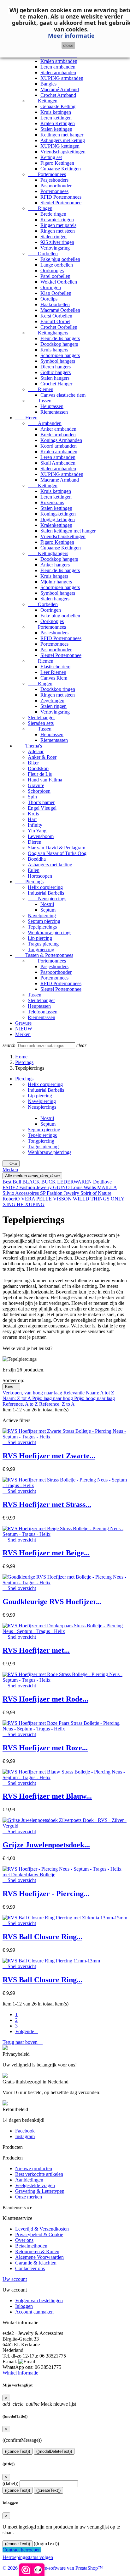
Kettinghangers (48, 333)
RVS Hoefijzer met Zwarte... (49, 1456)
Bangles (48, 84)
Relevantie (75, 1393)
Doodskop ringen (58, 689)
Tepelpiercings (42, 927)
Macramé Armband (60, 89)
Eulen (34, 870)
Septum (48, 910)
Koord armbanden (59, 446)
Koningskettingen (58, 514)
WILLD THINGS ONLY (99, 1199)
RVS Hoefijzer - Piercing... (46, 1894)
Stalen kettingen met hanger (68, 531)
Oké (11, 1164)
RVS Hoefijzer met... (36, 1650)
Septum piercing (44, 921)
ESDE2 (11, 1187)
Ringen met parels (58, 225)
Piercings (29, 882)
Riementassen (54, 412)
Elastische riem (55, 667)
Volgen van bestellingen (39, 2300)
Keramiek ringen (57, 220)
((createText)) (48, 2490)
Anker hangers (55, 565)
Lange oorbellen (57, 265)
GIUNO (62, 1187)
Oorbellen (43, 254)
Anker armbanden (58, 429)
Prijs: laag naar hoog (53, 1398)
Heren (26, 418)
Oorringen (51, 287)
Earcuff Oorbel (55, 321)
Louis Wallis (84, 1187)
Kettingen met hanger (62, 135)
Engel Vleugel (42, 808)
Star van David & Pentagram (56, 848)
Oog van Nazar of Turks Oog (57, 853)
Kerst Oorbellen (56, 316)
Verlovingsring (55, 248)
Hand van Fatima (45, 780)
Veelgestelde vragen (35, 2185)
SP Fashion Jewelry (60, 1193)
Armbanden (45, 423)
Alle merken (32, 1176)
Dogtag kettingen (58, 519)
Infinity (35, 825)
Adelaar (36, 751)
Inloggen (24, 2306)
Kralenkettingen (56, 525)
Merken (23, 1034)
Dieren (35, 842)
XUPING (35, 1204)
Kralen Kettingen (58, 123)
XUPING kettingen (60, 146)
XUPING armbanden (62, 78)
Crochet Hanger (56, 384)
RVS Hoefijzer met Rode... (45, 1699)
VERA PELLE (37, 1199)
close (68, 45)
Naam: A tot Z (100, 1393)
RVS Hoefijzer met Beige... (46, 1553)
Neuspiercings (47, 899)
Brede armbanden (58, 435)
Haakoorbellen (55, 304)
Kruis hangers (54, 350)
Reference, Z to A (57, 1404)
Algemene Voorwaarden (39, 2257)
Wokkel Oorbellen (59, 282)
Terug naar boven (23, 2042)
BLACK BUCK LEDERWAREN (58, 1182)
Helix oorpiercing (45, 887)
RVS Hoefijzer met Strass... (47, 1504)
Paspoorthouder (56, 186)
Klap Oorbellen (56, 293)
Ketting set (51, 157)
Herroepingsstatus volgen (28, 2557)
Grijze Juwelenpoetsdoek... (46, 1845)
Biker (33, 763)
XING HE (14, 1204)
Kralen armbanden (59, 61)
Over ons (24, 2240)
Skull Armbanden (58, 463)
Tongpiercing (41, 949)
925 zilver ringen (57, 242)
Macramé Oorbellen (60, 310)
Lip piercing (40, 938)
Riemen (41, 389)
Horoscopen (40, 876)
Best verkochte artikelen (39, 2174)
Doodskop (38, 768)
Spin (32, 797)
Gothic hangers (56, 372)
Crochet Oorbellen (59, 327)
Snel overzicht (19, 1442)
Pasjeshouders (54, 180)
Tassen (40, 401)
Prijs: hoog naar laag (95, 1398)
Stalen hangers (55, 378)
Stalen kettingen (56, 129)
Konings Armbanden (61, 440)
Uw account (15, 2279)
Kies (11, 1387)
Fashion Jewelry (36, 1187)
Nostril (47, 904)
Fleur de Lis (40, 774)
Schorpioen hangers (60, 355)
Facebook (25, 2131)
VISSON (63, 1199)
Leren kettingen (56, 118)
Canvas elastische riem (63, 395)
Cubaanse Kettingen (61, 169)
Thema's (29, 746)
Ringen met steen (58, 231)
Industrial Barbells (46, 893)
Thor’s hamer (41, 802)
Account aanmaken (34, 2312)
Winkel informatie (20, 2373)
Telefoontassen (43, 1012)
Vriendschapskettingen (63, 152)
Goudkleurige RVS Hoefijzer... (52, 1602)
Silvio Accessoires (21, 1193)
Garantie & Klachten (36, 2263)
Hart (32, 819)
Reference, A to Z (21, 1404)
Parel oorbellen (55, 276)
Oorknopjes (52, 270)
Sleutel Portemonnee (61, 203)
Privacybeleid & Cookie (39, 2234)
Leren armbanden (58, 67)
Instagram (25, 2136)
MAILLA (107, 1187)
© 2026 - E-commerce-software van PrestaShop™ (53, 2568)
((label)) (10, 2483)
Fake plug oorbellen (60, 259)
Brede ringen (53, 214)
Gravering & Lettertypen (40, 2191)
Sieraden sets (41, 723)
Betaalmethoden (31, 2246)
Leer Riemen (53, 672)
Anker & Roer (42, 757)
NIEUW (24, 1029)
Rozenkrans (52, 502)
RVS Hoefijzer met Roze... (45, 1748)
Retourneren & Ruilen (37, 2251)
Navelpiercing (42, 916)
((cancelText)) (18, 2451)
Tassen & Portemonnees (44, 955)
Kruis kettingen (56, 112)
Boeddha (37, 859)
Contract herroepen (22, 2550)
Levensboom (41, 836)
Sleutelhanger (41, 717)
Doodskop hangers (59, 344)
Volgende (27, 2031)
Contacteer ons (30, 2268)
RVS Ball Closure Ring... (42, 1937)
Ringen (40, 208)
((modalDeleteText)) (54, 2451)
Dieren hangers (56, 367)
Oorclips (49, 299)
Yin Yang (37, 831)
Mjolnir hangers (56, 582)
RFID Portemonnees (61, 197)
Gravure (36, 785)
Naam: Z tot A (17, 1398)
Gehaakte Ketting (58, 106)
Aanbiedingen (29, 2180)
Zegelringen (52, 701)
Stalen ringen (53, 237)
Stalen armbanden (58, 72)
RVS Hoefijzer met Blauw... (47, 1796)
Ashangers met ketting (63, 140)
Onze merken (29, 2197)
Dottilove (102, 1182)
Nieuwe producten (34, 2168)
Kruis (33, 814)
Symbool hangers (58, 361)
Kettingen (43, 101)
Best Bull (12, 1182)
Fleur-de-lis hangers (60, 338)
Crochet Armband (58, 95)
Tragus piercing (43, 944)
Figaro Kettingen (57, 163)
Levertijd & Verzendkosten (42, 2229)
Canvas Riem (54, 678)
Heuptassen (52, 406)
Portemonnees (47, 174)
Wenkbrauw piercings (50, 932)
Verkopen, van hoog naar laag (33, 1393)
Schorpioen (39, 791)
